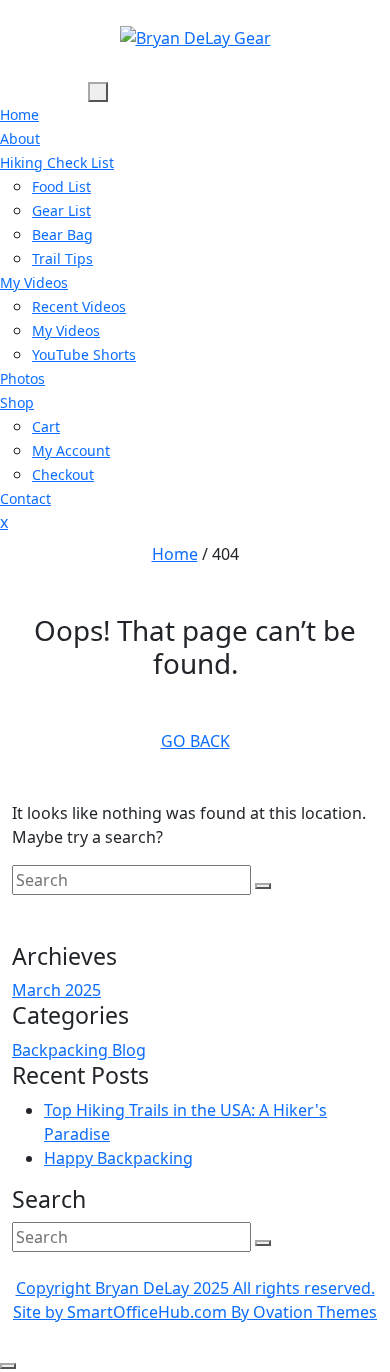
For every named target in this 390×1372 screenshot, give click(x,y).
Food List (61, 186)
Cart (46, 426)
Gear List (61, 210)
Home (19, 114)
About (20, 138)
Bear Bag (62, 234)
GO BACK (195, 741)
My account (71, 450)
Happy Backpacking (118, 1158)
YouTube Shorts (84, 354)
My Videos (34, 282)
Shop (17, 402)
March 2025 (56, 990)
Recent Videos (79, 306)
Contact (25, 498)
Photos (22, 378)
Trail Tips (62, 258)
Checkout (63, 474)
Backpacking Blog (79, 1050)
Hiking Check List (57, 162)
